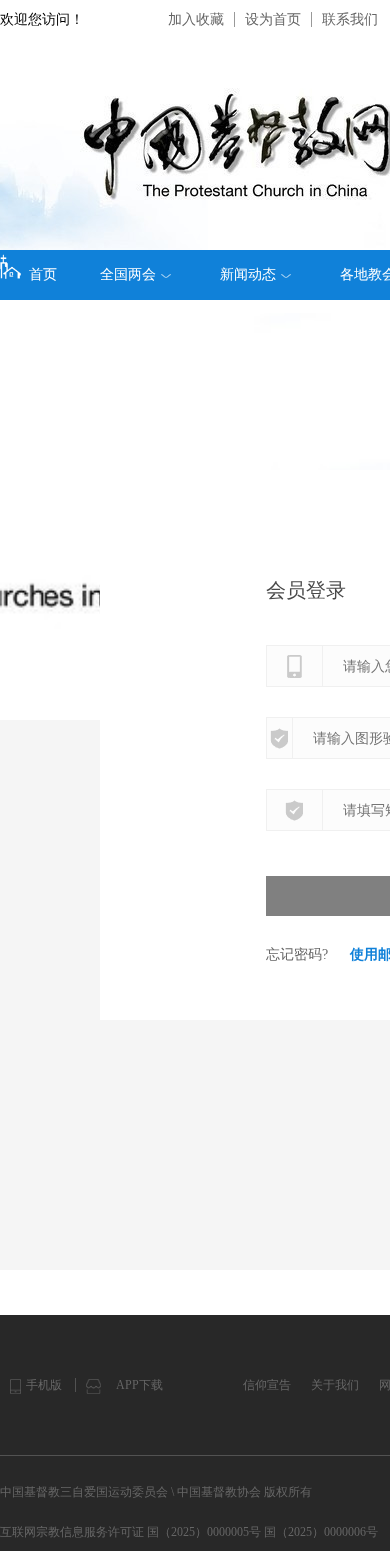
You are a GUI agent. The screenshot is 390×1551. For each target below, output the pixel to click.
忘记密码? (297, 954)
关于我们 (335, 1385)
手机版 (44, 1385)
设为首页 (273, 19)
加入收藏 (196, 19)
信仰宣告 (267, 1385)
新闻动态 (248, 274)
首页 (43, 274)
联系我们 (350, 19)
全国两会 (128, 274)
